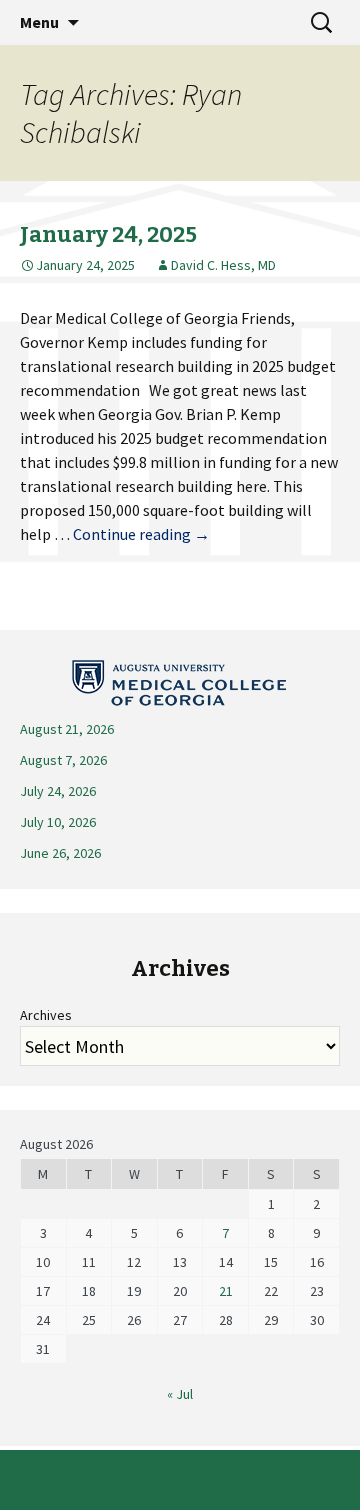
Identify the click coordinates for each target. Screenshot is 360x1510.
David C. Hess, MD (223, 265)
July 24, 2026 (58, 791)
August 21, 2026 (67, 729)
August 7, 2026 (63, 760)
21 (226, 1291)
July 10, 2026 (58, 822)
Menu (39, 22)
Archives (46, 1015)
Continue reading (141, 534)
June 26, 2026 (60, 853)
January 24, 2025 (108, 234)
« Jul (180, 1394)
